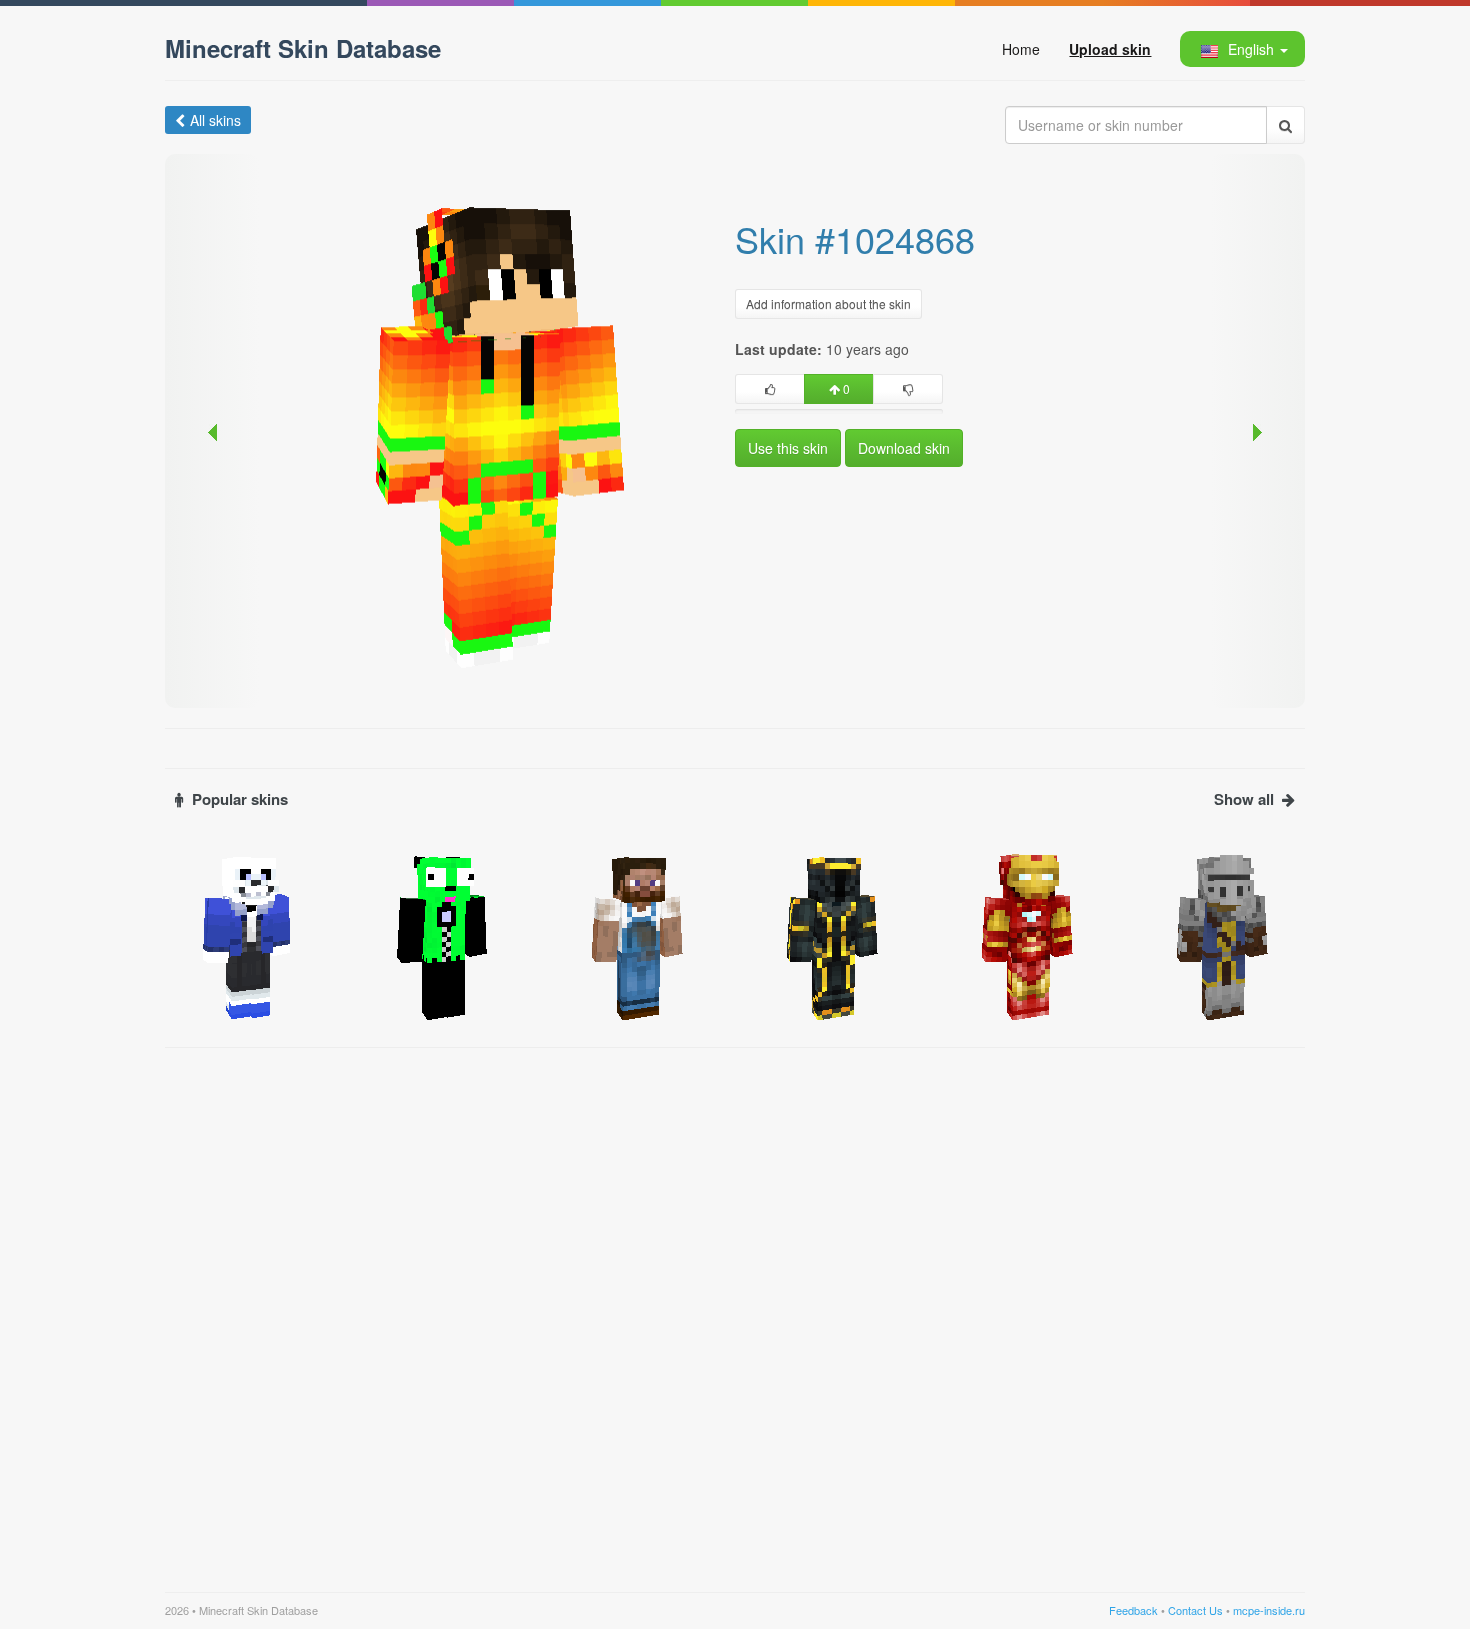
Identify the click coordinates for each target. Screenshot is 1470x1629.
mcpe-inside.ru (1269, 1610)
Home (1021, 49)
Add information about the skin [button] (828, 303)
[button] (1241, 49)
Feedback (1133, 1610)
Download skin (904, 448)
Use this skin (788, 448)
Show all (1244, 799)
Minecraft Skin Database (303, 48)
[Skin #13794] (832, 935)
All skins (215, 120)
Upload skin (1110, 49)
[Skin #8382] (637, 935)
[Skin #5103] (1027, 935)
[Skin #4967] (442, 935)
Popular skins (240, 799)
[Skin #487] (1222, 935)
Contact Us (1195, 1610)
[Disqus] (735, 1308)
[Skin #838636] (247, 935)
